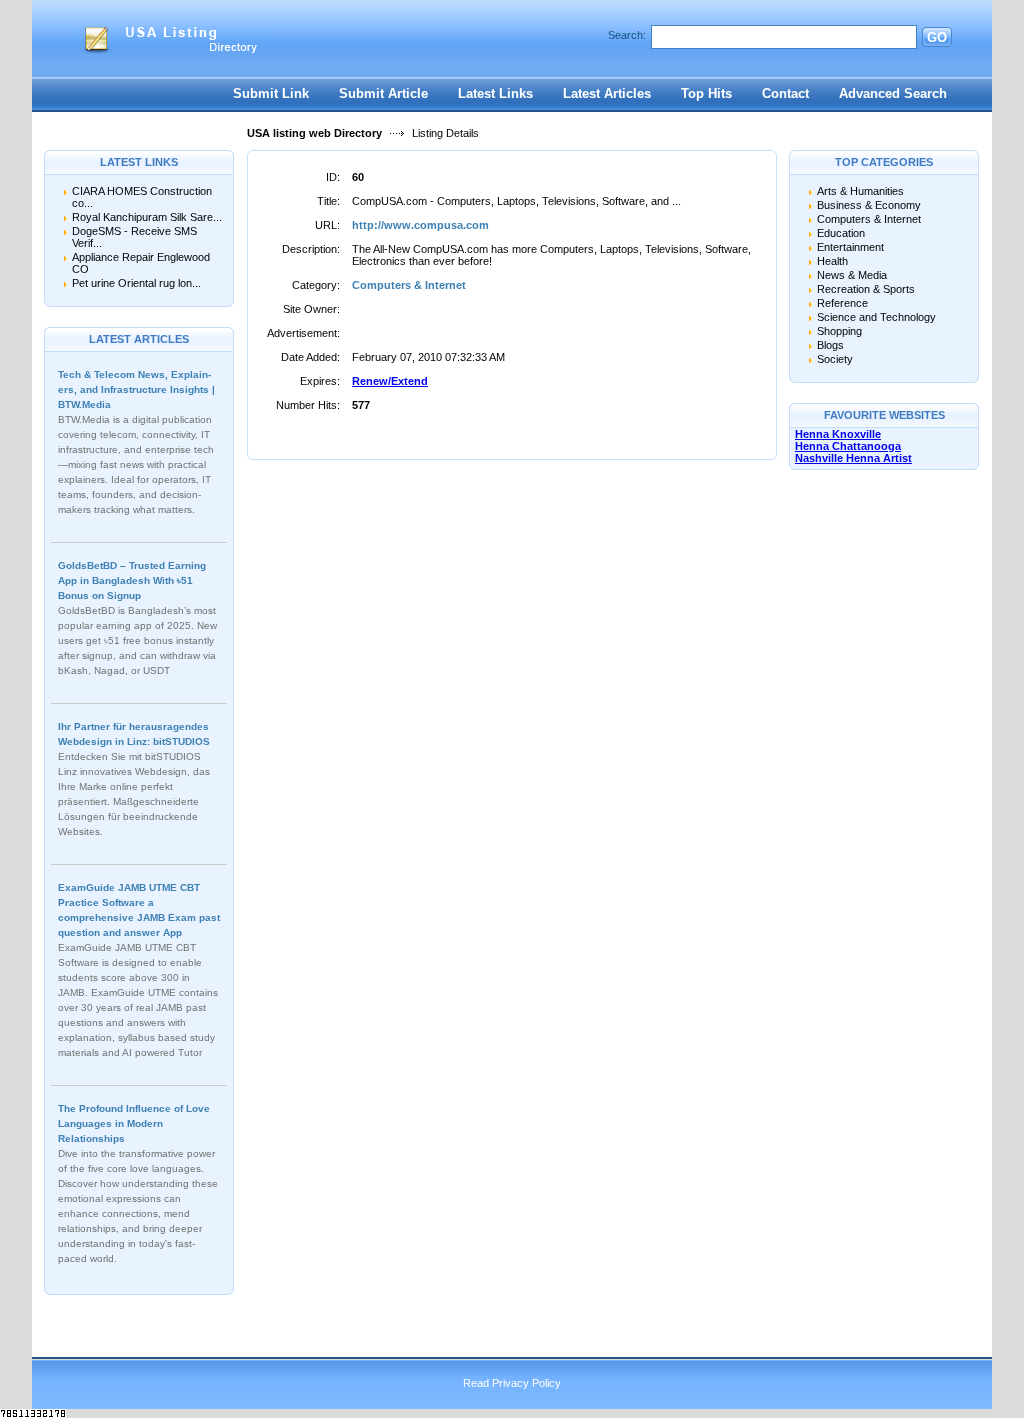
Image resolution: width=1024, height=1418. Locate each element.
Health (832, 261)
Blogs (830, 345)
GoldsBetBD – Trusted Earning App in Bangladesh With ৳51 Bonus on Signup (132, 580)
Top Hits (706, 93)
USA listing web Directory (314, 133)
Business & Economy (869, 205)
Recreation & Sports (866, 289)
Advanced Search (893, 93)
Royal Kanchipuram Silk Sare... (147, 217)
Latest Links (495, 93)
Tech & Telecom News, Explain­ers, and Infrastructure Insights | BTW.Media (136, 389)
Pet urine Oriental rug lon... (136, 283)
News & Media (852, 275)
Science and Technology (876, 317)
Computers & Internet (409, 285)
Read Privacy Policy (512, 1383)
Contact (785, 93)
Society (835, 359)
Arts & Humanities (860, 191)
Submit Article (383, 93)
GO (937, 37)
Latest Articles (607, 93)
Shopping (839, 331)
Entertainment (850, 247)
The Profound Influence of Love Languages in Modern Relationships (134, 1123)
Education (841, 233)
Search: (627, 35)
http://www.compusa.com (420, 225)
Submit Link (271, 93)
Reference (842, 303)
